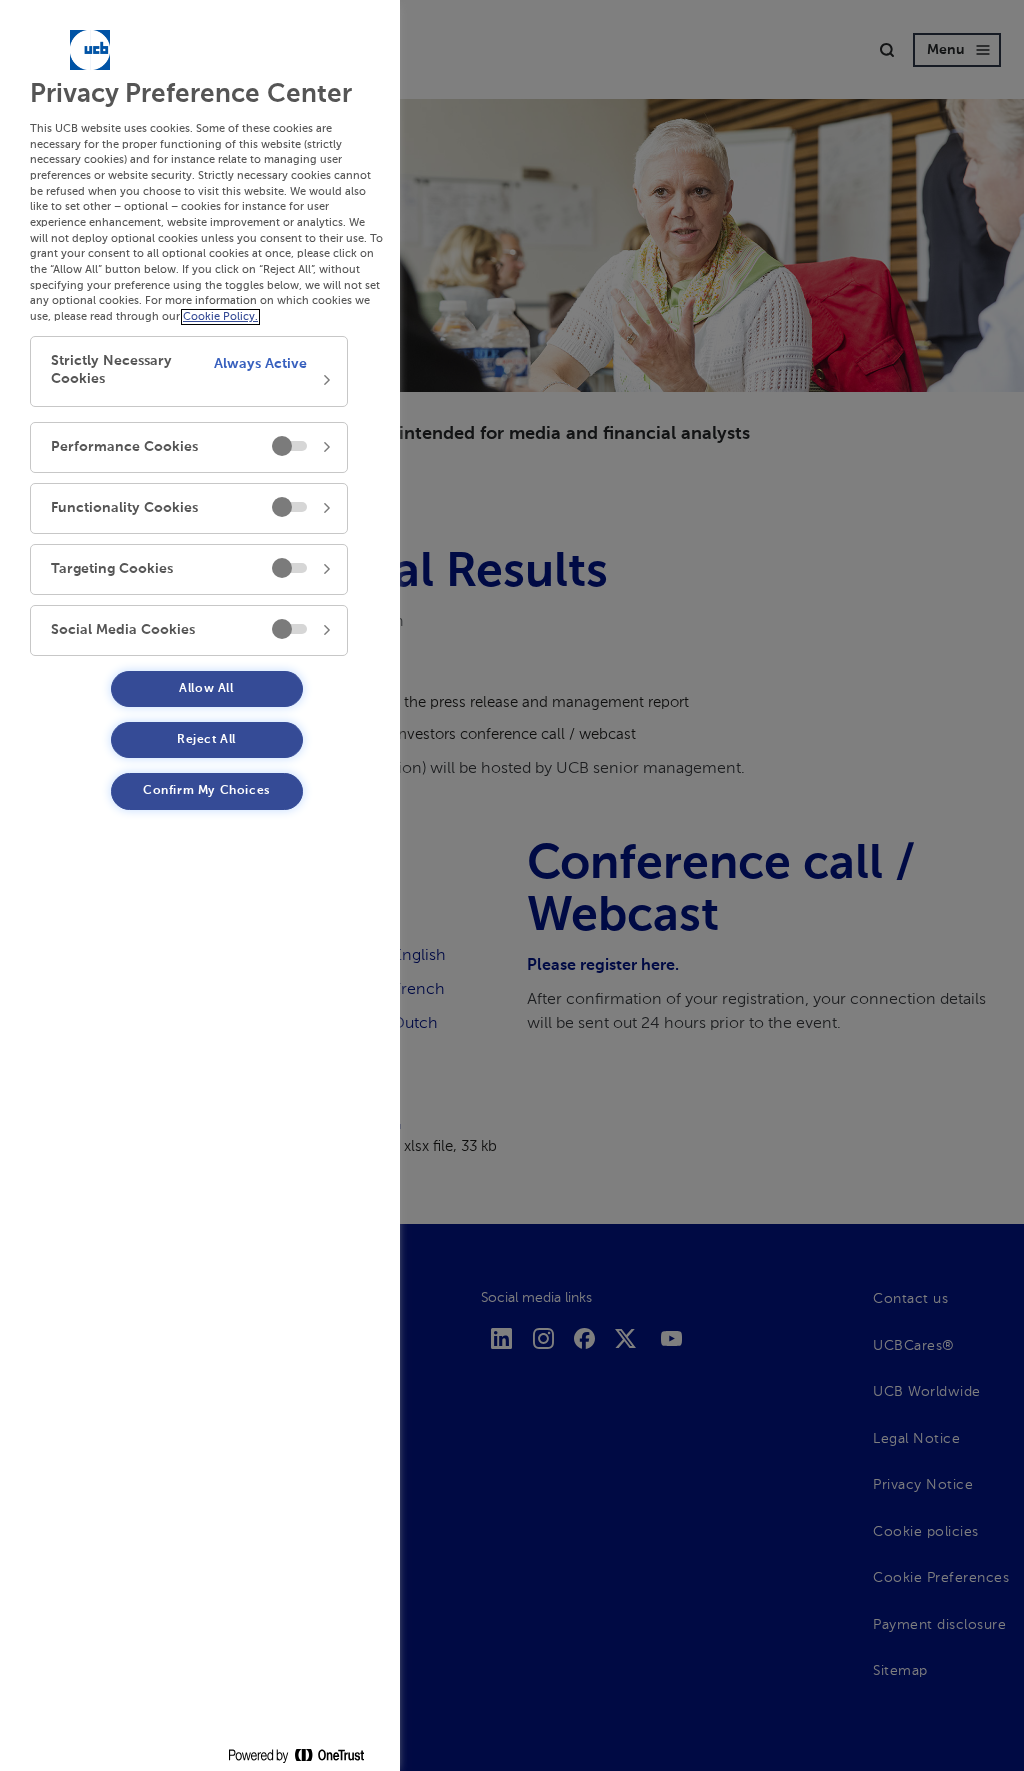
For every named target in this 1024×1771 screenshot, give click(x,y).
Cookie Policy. (220, 317)
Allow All (206, 689)
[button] (189, 371)
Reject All (206, 740)
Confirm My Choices (206, 791)
